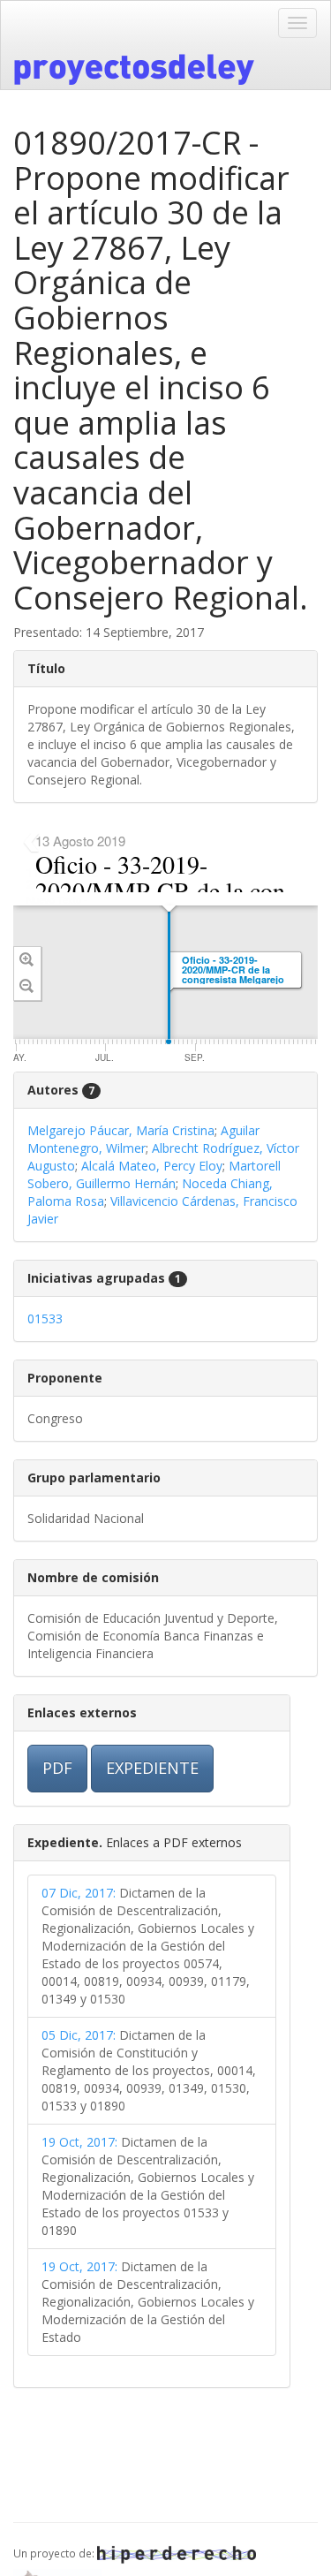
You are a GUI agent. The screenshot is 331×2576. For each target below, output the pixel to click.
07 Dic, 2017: (79, 1893)
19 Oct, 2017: (79, 2142)
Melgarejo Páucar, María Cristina (121, 1130)
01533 (45, 1318)
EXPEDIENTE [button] (152, 1768)
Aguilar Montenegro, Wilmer (143, 1139)
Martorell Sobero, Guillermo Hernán (154, 1174)
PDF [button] (57, 1768)
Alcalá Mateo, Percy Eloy (152, 1166)
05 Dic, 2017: (79, 2035)
